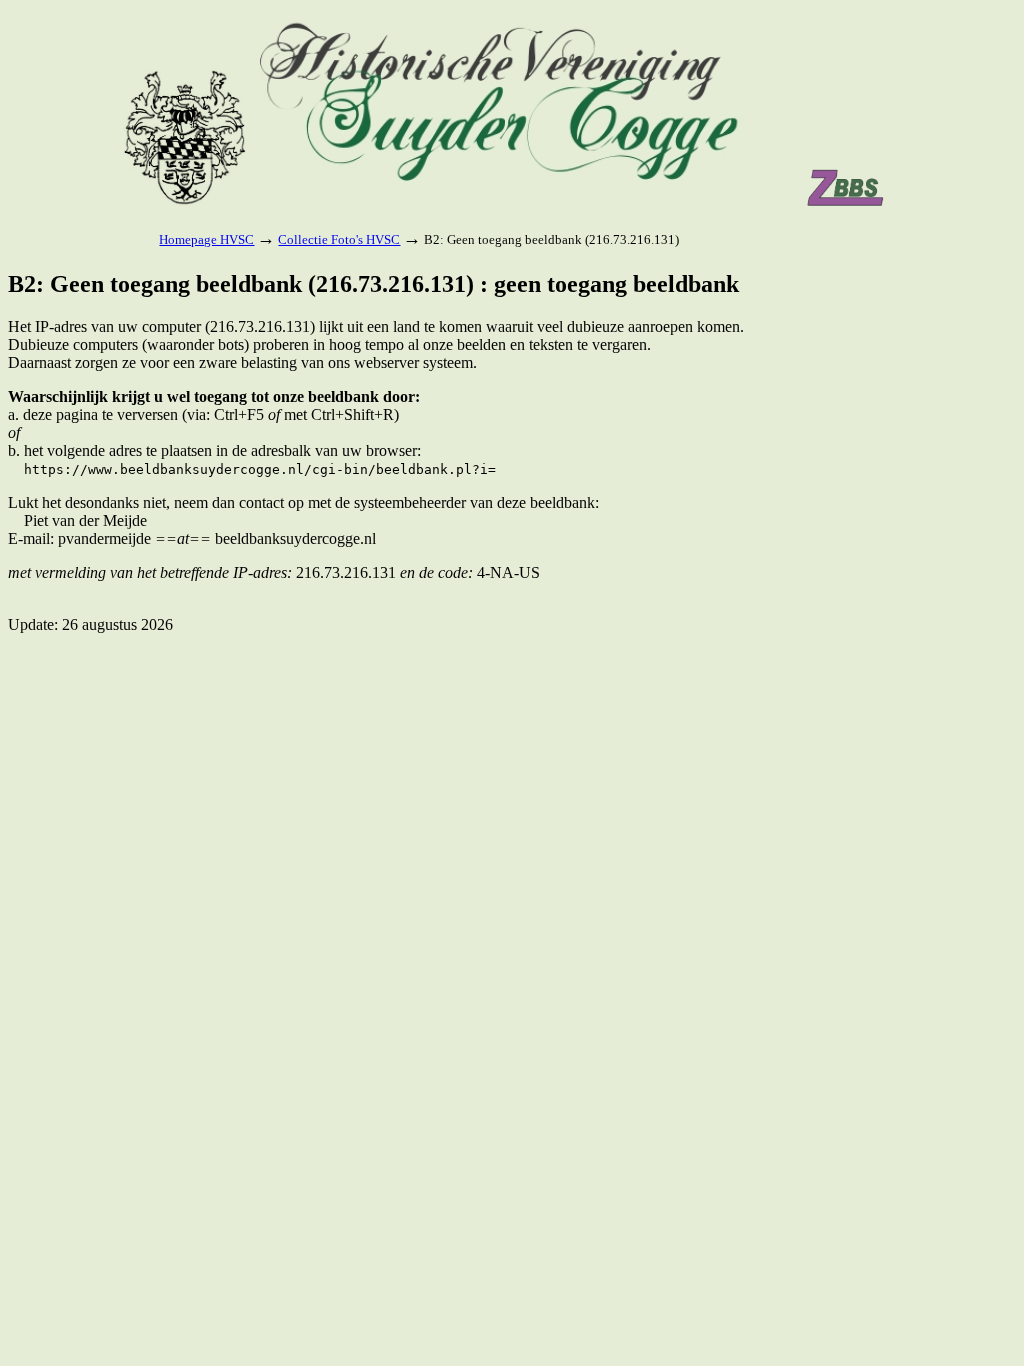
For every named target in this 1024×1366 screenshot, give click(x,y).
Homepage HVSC (206, 239)
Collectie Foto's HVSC (339, 239)
